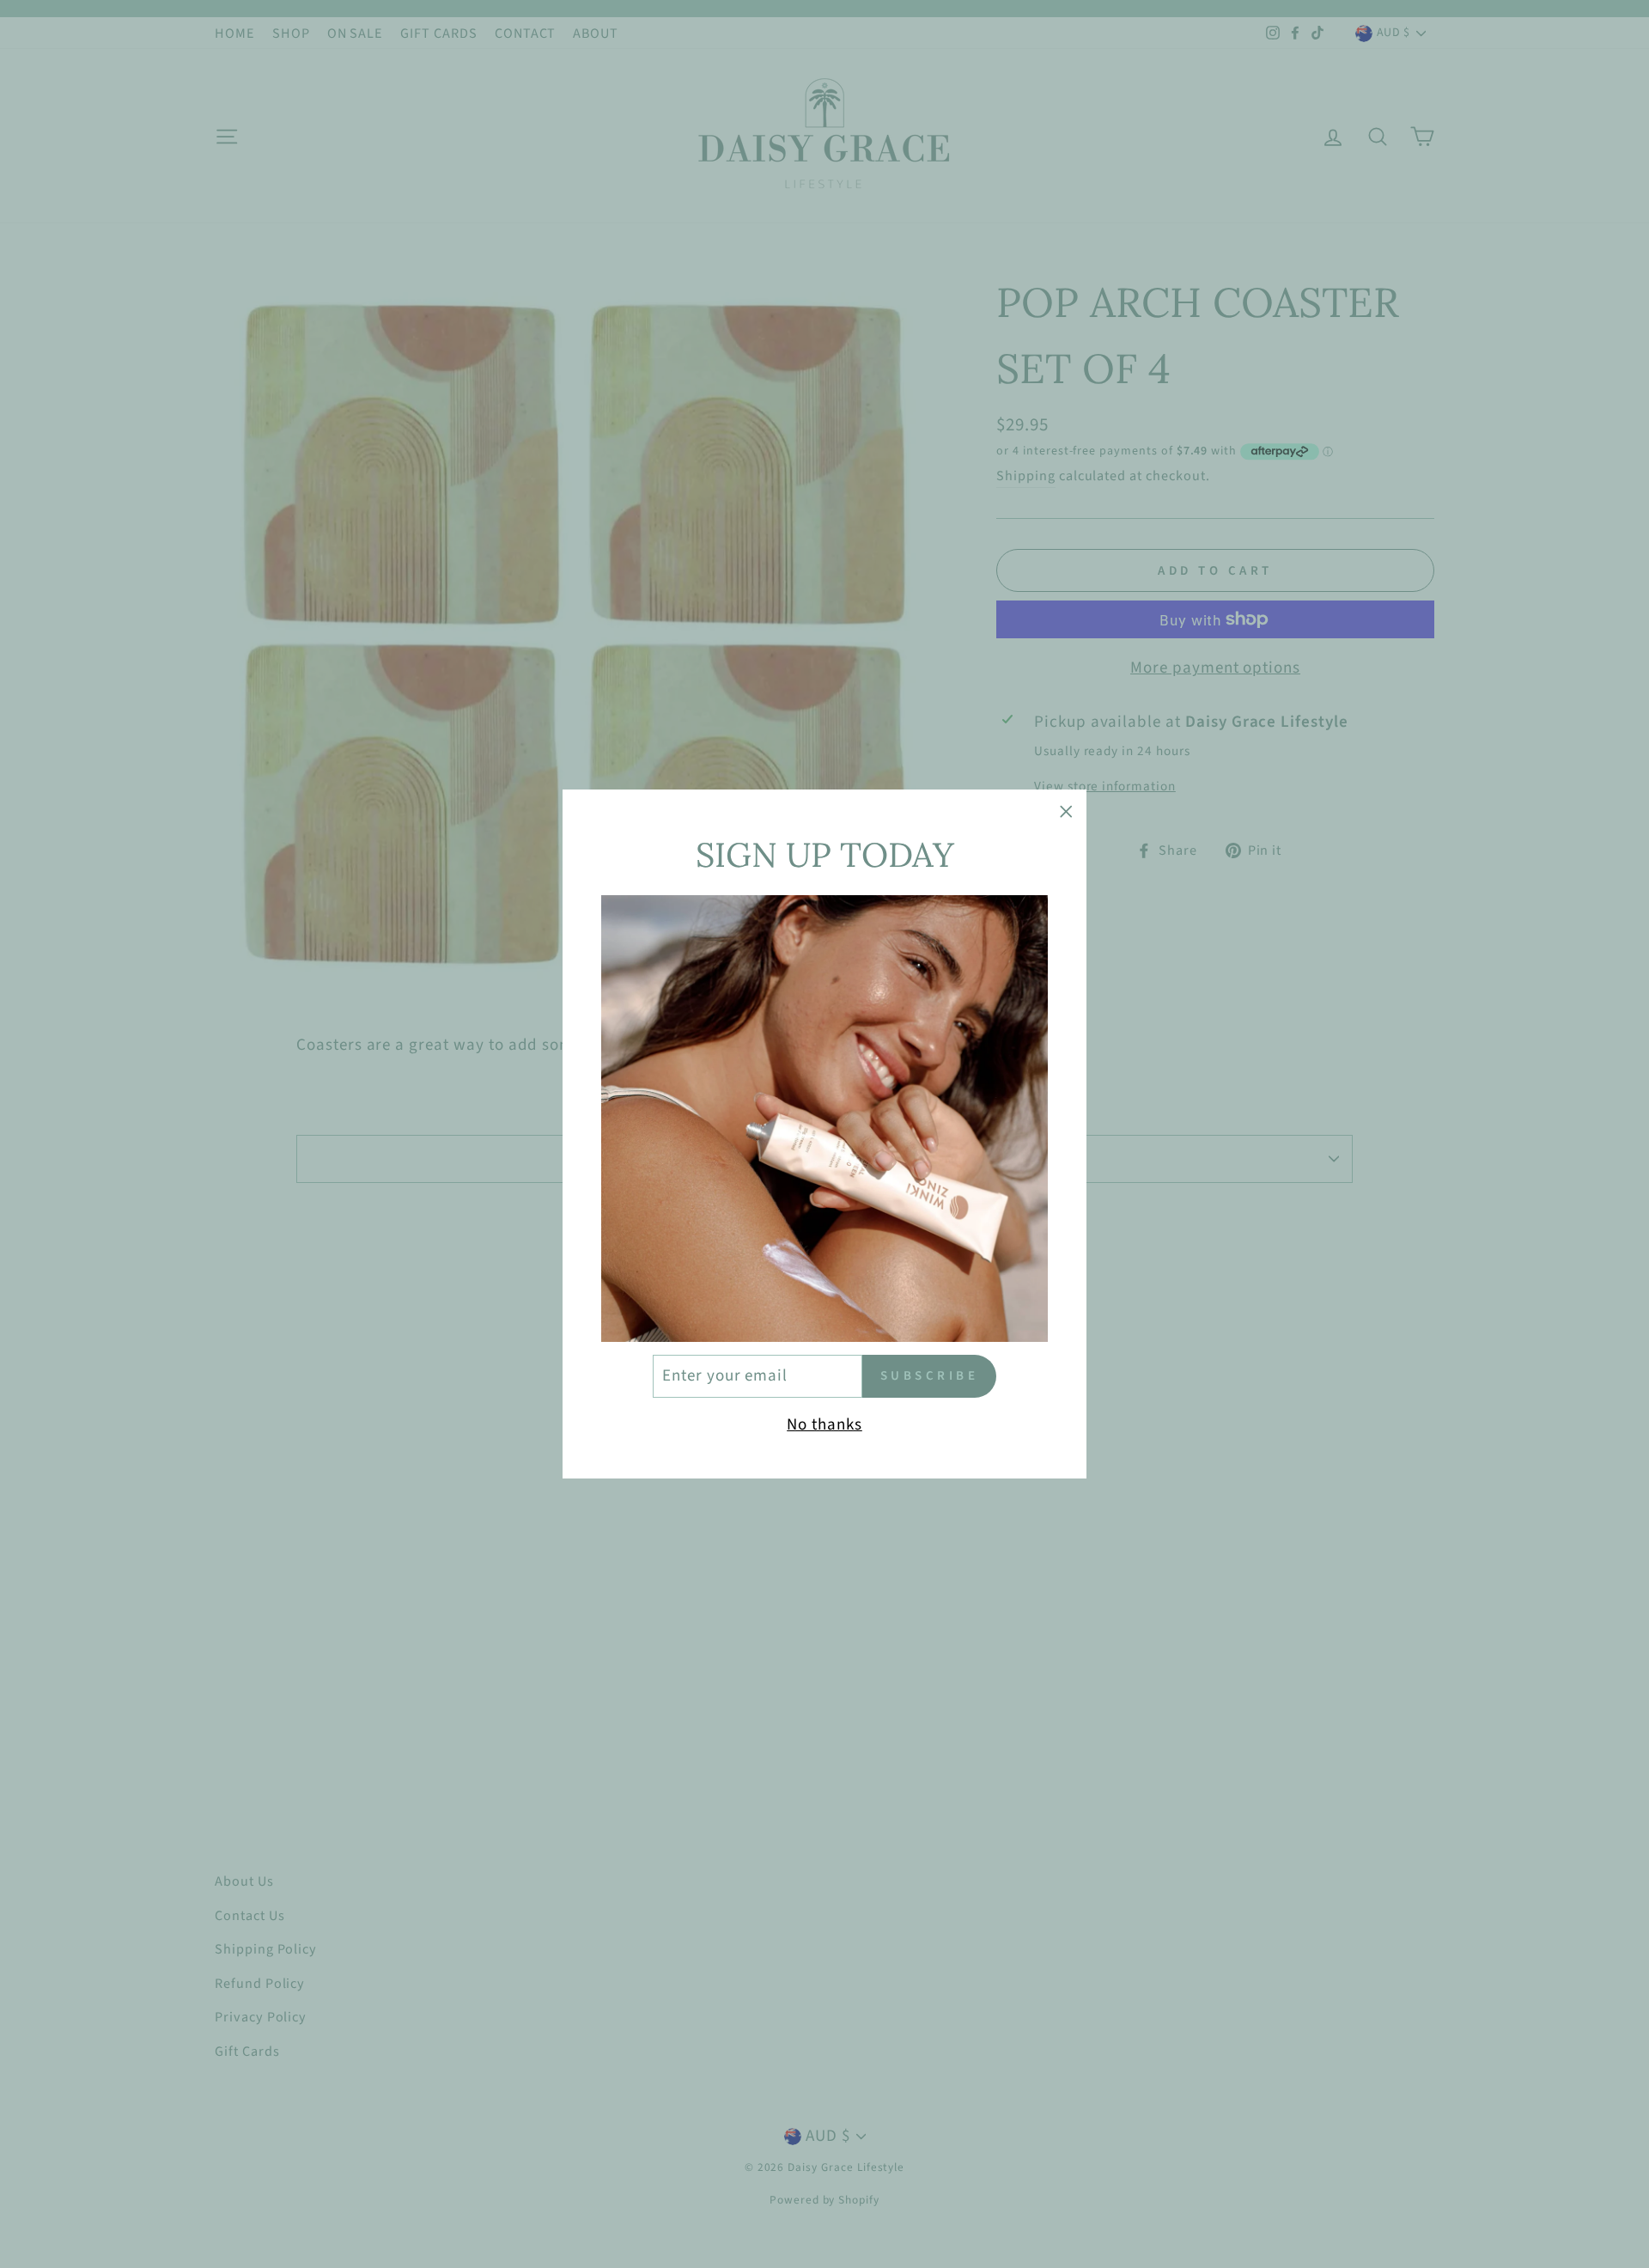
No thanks (824, 1425)
